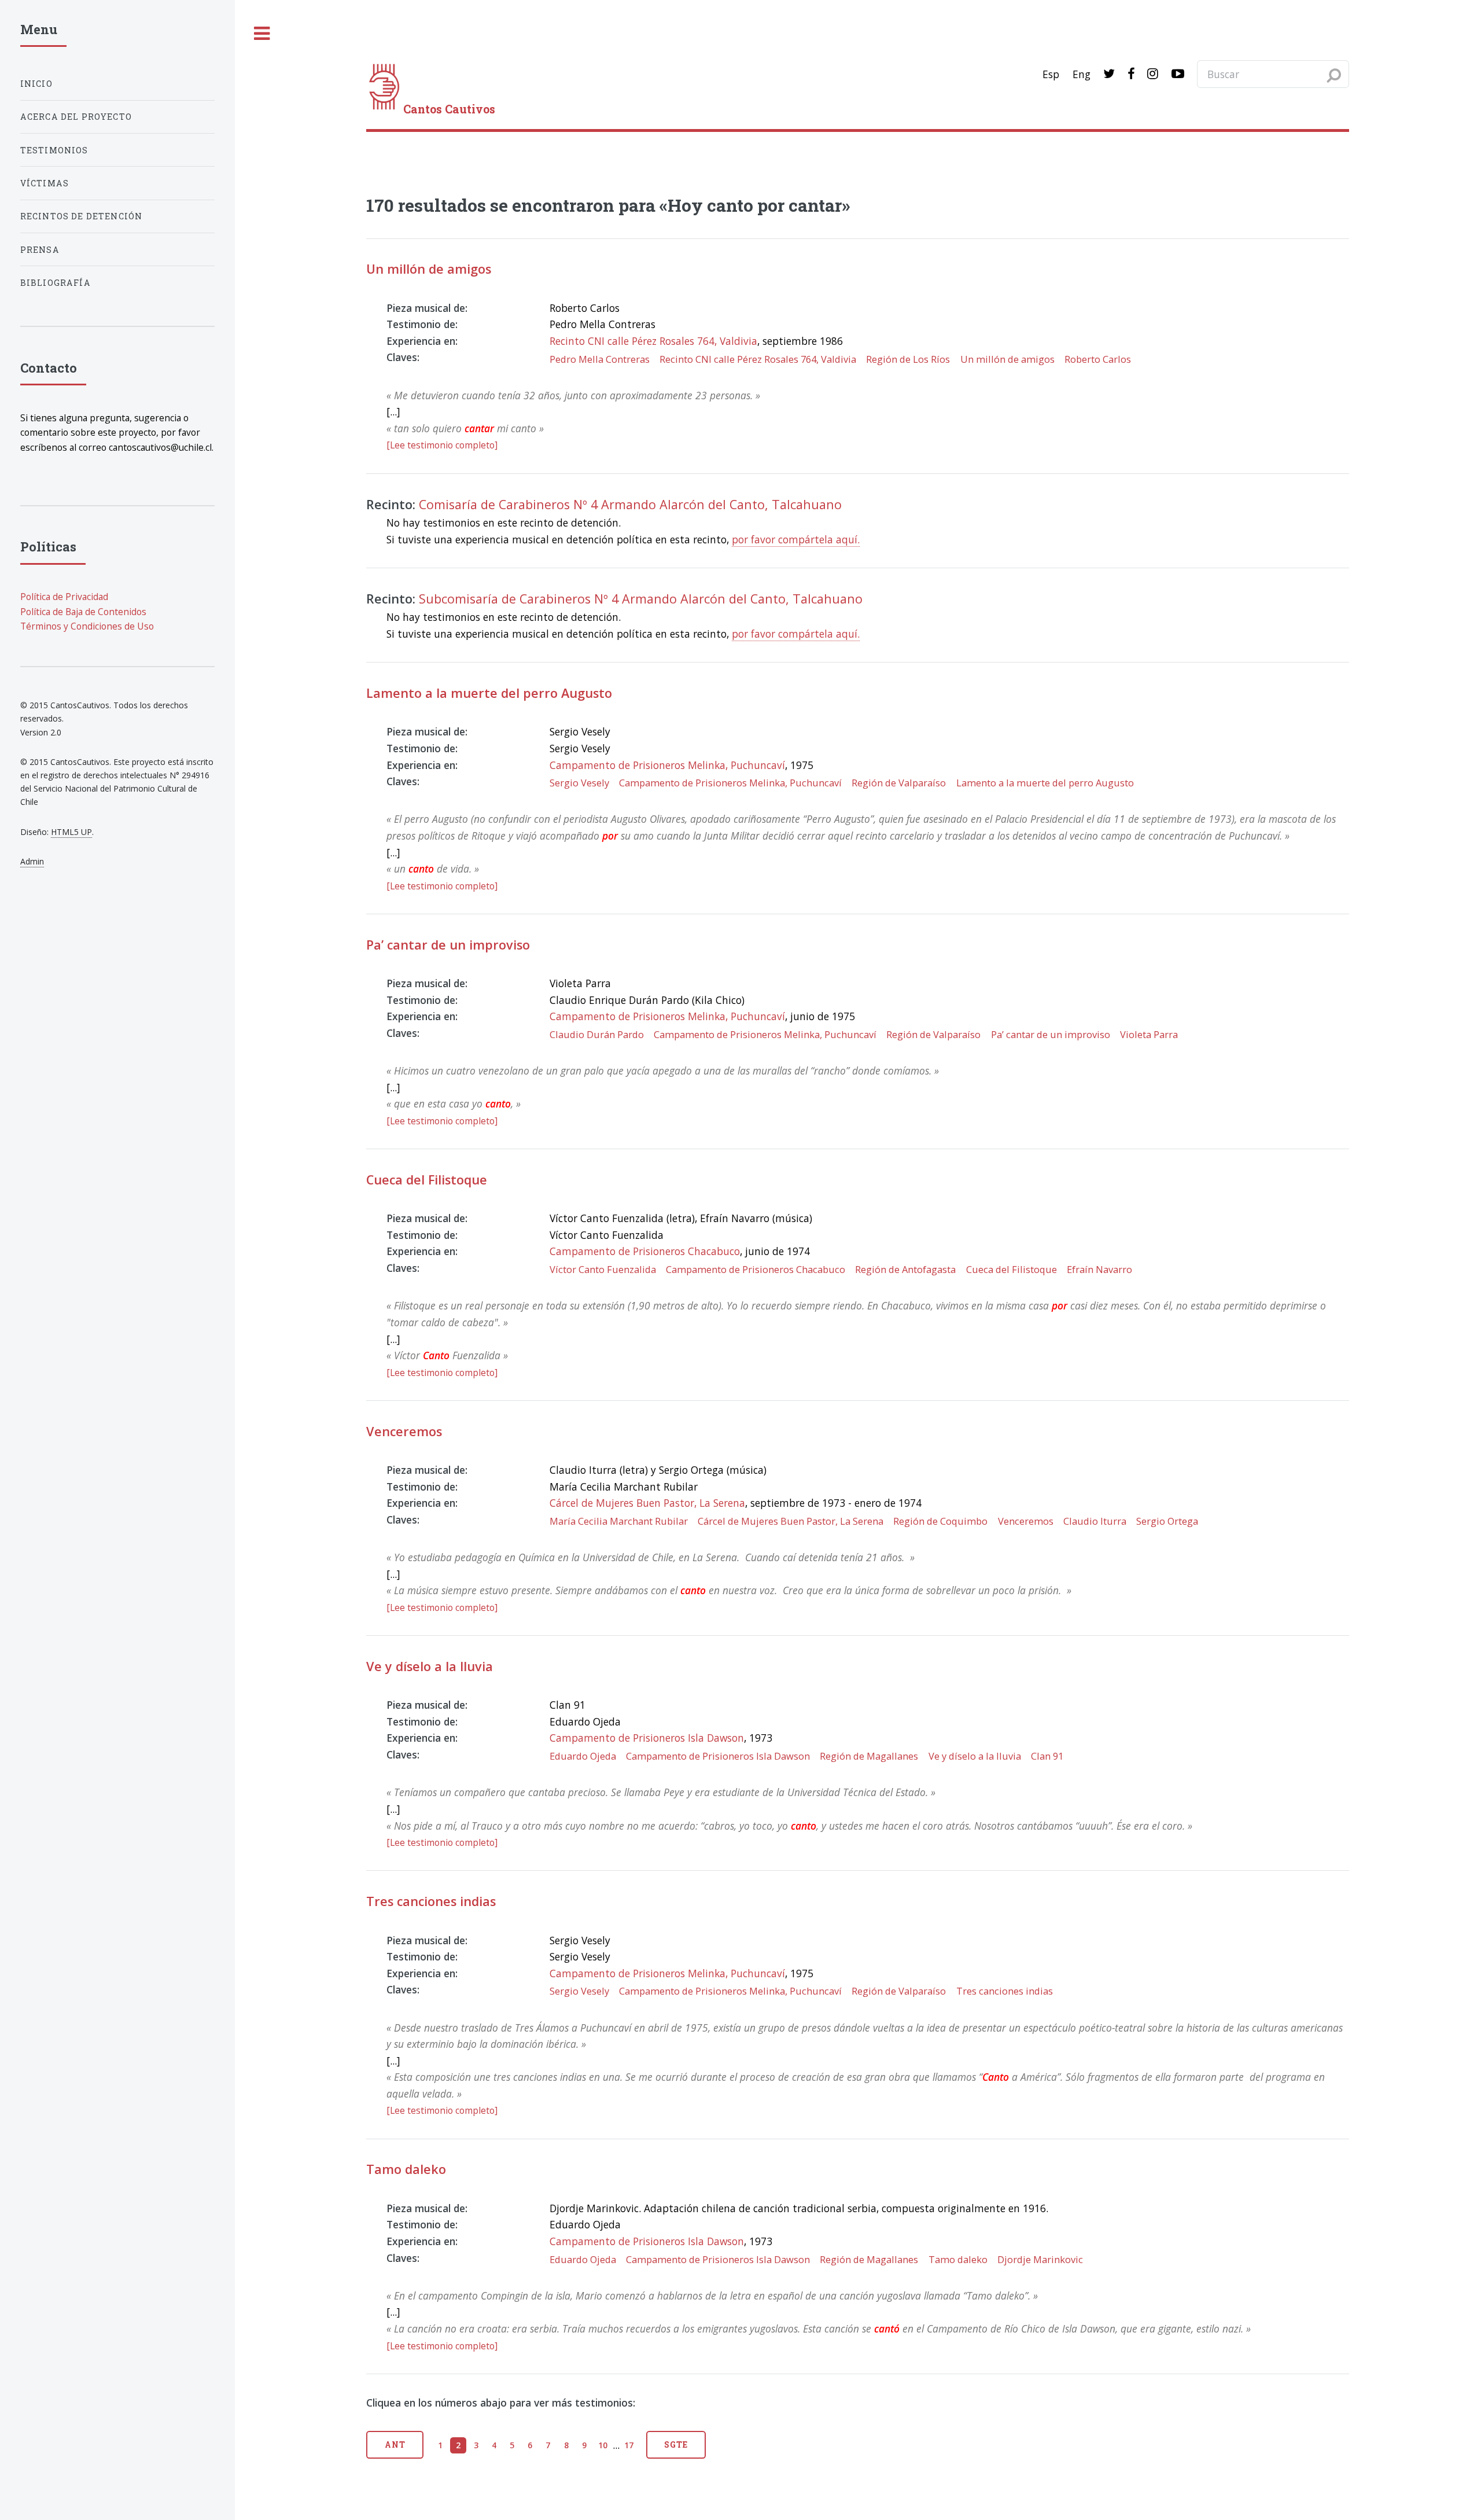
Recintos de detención (82, 216)
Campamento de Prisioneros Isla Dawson (647, 1738)
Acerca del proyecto (76, 117)
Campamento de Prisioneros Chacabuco (645, 1251)
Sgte (676, 2444)
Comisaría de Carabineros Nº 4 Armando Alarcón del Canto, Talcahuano (630, 504)
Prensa (40, 250)
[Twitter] (1109, 74)
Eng (1082, 74)
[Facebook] (1131, 74)
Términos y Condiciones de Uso (87, 626)
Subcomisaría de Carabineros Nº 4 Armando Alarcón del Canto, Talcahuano (641, 599)
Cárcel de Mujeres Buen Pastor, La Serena (647, 1503)
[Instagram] (1153, 74)
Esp (1051, 74)
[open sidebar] (262, 34)
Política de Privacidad (64, 597)
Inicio (36, 84)
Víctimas (45, 183)
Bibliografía (56, 283)
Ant (395, 2444)
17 (629, 2445)
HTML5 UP (71, 832)
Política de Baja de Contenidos (83, 612)
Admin (32, 861)
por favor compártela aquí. (796, 539)
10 (603, 2445)
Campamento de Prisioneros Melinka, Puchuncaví (667, 765)
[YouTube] (1178, 74)
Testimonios (54, 150)
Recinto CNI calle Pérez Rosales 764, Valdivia (653, 341)
